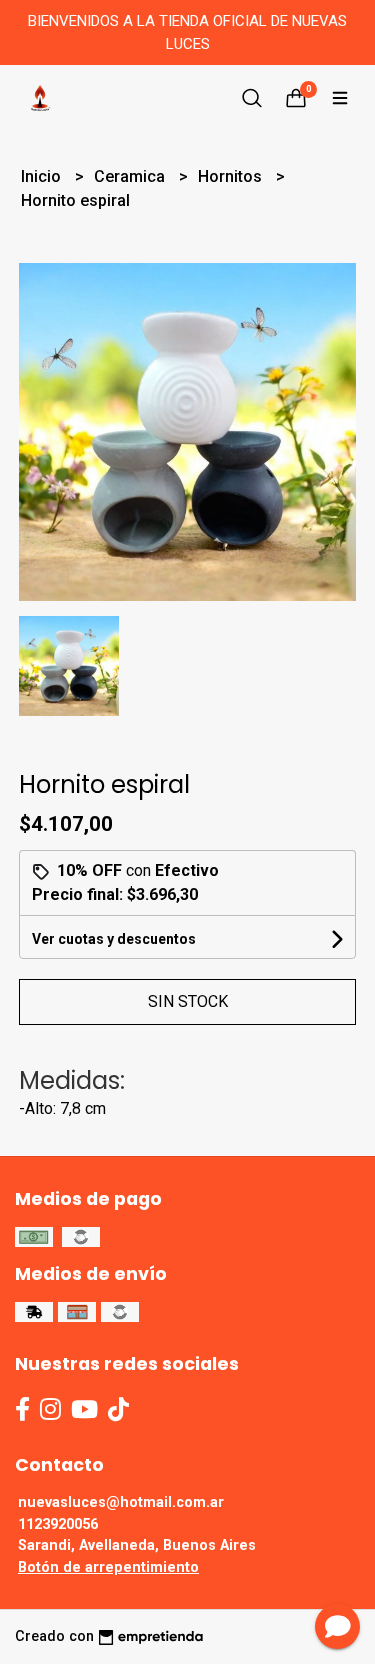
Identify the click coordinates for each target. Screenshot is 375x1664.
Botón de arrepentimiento (108, 1567)
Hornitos (232, 176)
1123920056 (58, 1524)
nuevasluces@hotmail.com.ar (121, 1502)
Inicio (43, 176)
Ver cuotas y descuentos (114, 939)
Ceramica (131, 176)
